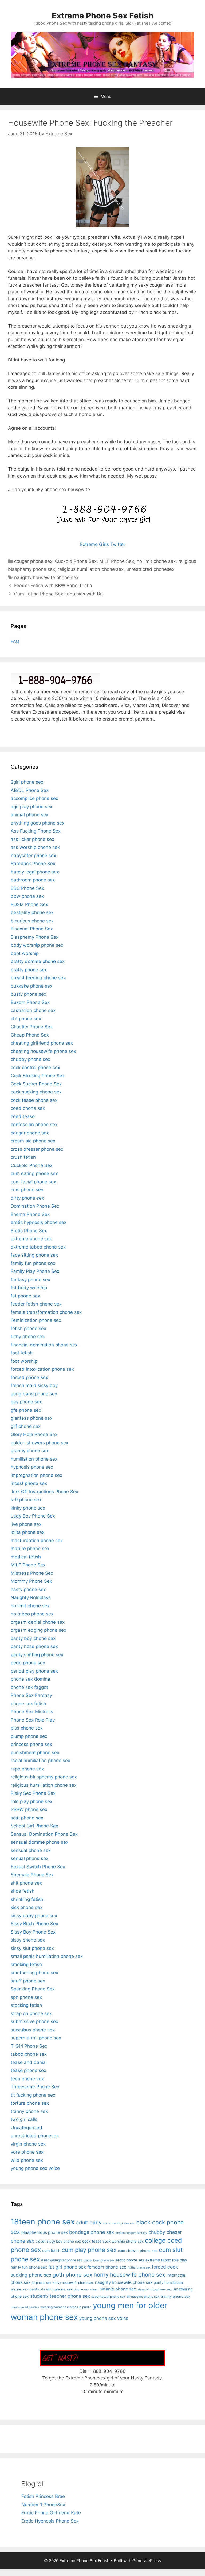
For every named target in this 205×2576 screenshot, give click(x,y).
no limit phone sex (156, 561)
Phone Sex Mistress (32, 1712)
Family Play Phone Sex (35, 1271)
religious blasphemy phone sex (44, 1777)
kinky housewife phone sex (73, 2283)
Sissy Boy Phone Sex (33, 1932)
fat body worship (29, 1288)
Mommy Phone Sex (31, 1581)
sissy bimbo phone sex (155, 2289)
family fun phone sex (33, 1263)
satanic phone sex (118, 2289)
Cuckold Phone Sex (76, 561)
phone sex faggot (29, 1687)
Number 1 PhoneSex (43, 2505)
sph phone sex (26, 1997)
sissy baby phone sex (34, 1916)
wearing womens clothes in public (66, 2307)
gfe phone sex (26, 1410)
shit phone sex (26, 1883)
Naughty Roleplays (31, 1597)
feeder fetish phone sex (36, 1304)
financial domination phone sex (44, 1345)
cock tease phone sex (34, 1100)
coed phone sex (28, 1108)
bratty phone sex (29, 970)
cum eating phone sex (34, 1173)
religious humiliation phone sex (91, 569)
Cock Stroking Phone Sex (38, 1076)
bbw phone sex (27, 896)
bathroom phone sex (33, 880)
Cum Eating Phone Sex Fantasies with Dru (59, 594)
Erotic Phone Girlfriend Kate (51, 2513)
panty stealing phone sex (51, 2289)
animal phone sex (29, 815)
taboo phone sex (29, 2054)
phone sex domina (30, 1679)
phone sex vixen (86, 2289)
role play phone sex (31, 1801)
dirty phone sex (27, 1198)
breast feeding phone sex (38, 978)
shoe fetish (23, 1891)
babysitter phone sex (33, 856)
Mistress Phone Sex (32, 1573)
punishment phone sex (35, 1753)
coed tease (23, 1116)
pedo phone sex (28, 1663)
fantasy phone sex (30, 1280)
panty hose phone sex (34, 1646)
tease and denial (29, 2062)
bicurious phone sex (32, 921)
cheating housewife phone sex (43, 1051)
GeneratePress (147, 2561)
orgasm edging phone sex (38, 1630)
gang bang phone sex (34, 1394)
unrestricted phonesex (150, 569)
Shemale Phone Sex (32, 1875)
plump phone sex (29, 1736)
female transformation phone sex (46, 1312)
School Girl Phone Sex (34, 1826)
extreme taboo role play (166, 2260)
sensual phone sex (31, 1850)
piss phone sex (27, 1728)
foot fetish (22, 1353)
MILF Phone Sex (117, 561)
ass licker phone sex (32, 839)
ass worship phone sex (35, 847)
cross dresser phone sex (37, 1149)
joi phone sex (42, 2283)
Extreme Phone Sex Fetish (103, 16)
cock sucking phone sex (36, 1092)
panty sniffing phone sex (37, 1655)
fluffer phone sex (139, 2268)
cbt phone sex (26, 1019)
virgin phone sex (28, 2144)
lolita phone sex (27, 1532)
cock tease (92, 2241)
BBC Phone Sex (27, 888)
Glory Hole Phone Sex (34, 1434)
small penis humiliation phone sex (47, 1956)
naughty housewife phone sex (46, 577)
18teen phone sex (43, 2222)
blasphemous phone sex (45, 2232)
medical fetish (26, 1557)
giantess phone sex (31, 1418)
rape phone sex (27, 1769)
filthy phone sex (28, 1337)
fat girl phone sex (67, 2267)
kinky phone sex (28, 1508)
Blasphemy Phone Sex (35, 937)
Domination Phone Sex (35, 1206)
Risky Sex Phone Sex (33, 1793)
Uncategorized (26, 2128)
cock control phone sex (35, 1068)
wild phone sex (27, 2160)
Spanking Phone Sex (33, 1989)
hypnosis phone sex (32, 1467)
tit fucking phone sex (33, 2095)
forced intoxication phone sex (42, 1369)
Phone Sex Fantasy (31, 1695)
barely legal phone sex (35, 872)
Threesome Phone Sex (35, 2087)
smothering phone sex (34, 1973)
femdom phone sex (107, 2267)
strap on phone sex (31, 2013)
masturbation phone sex (37, 1541)
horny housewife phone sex (129, 2275)
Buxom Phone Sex (30, 1002)
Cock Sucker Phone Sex (36, 1084)
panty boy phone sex (33, 1638)
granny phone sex (30, 1451)
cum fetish (51, 2250)
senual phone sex (29, 1858)
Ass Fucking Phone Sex (36, 831)
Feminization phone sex (36, 1320)
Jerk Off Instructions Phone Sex (44, 1492)
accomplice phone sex (34, 798)
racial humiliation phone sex (40, 1761)
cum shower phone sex (138, 2251)
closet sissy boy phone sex (58, 2241)
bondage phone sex (92, 2232)
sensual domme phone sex (40, 1842)
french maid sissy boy (34, 1385)
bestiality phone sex (32, 912)
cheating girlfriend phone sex (42, 1043)
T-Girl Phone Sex (29, 2046)
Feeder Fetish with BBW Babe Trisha (53, 586)
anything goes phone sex (38, 823)
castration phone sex (33, 1010)
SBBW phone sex (29, 1809)
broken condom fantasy (131, 2233)
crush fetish (23, 1157)
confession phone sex (34, 1125)
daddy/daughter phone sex (62, 2260)
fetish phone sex (28, 1329)
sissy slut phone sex (32, 1948)
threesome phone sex (143, 2296)
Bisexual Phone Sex (32, 929)
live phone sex (26, 1524)
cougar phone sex (33, 561)
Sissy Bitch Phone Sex (34, 1924)
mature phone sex (30, 1549)
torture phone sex (30, 2103)
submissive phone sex (34, 2021)
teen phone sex (27, 2079)
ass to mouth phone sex (119, 2223)
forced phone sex (29, 1377)
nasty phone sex (28, 1589)
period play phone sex (34, 1671)
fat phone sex (25, 1296)
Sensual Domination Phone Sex (44, 1834)
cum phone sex (27, 1190)
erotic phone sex (130, 2260)
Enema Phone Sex (30, 1214)
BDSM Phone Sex (29, 904)
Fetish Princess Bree (43, 2496)
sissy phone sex (28, 1940)
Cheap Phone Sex (30, 1035)
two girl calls (24, 2119)
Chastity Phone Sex (32, 1027)
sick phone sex (27, 1907)
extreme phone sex (31, 1239)
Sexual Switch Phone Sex (38, 1867)
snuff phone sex (28, 1981)
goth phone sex (72, 2275)
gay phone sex (26, 1402)
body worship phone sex (37, 945)
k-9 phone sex (26, 1500)
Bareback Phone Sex (33, 864)
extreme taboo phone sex (38, 1247)
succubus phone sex (33, 2030)
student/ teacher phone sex (60, 2296)
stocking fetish (26, 2005)
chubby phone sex (30, 1059)
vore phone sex (27, 2152)
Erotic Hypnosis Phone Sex (50, 2521)
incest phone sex (29, 1483)
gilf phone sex (26, 1426)
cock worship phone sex (123, 2241)
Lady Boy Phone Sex (33, 1516)
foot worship (24, 1361)
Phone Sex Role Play (33, 1720)
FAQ (15, 641)
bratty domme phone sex (38, 961)
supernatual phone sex (108, 2296)
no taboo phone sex (32, 1614)
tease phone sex (28, 2070)
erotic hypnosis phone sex (39, 1222)
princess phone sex (31, 1744)
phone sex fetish (28, 1704)
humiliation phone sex (34, 1459)
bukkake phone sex (31, 986)
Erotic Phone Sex (29, 1231)
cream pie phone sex (33, 1141)
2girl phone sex (27, 782)
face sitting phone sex (34, 1255)
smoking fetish (26, 1965)
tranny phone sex (29, 2111)
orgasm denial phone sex (38, 1622)
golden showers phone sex (40, 1443)
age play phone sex (31, 807)
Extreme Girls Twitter (103, 544)
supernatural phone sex (36, 2038)
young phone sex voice (35, 2168)
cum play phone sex (89, 2250)
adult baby (89, 2223)
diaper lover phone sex (99, 2260)
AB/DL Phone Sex (30, 790)
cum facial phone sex (33, 1182)
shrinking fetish (27, 1899)
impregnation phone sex (36, 1475)
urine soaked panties (25, 2307)
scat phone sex (27, 1818)
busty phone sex (28, 994)
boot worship (25, 953)
